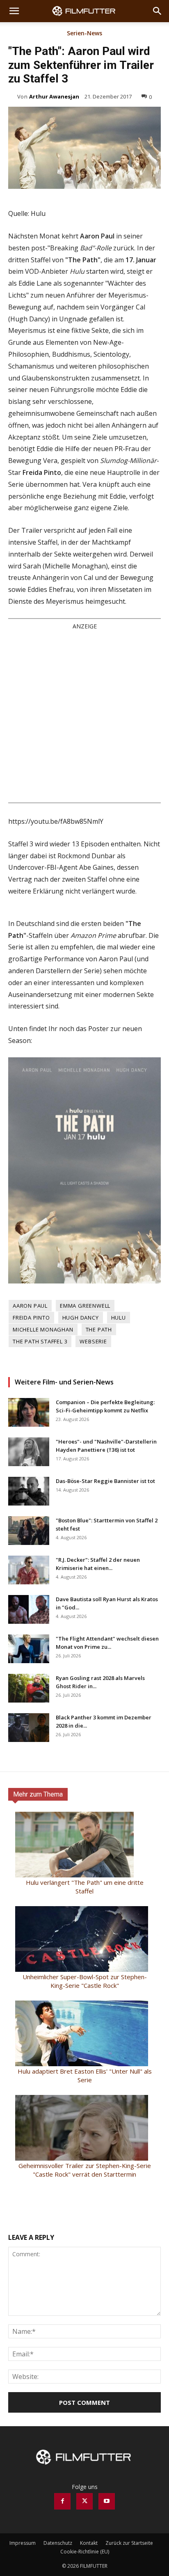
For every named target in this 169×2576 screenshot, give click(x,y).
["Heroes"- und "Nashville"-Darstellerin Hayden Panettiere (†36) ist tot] (29, 1452)
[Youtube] (107, 2501)
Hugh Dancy (81, 1318)
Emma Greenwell (85, 1306)
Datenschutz (58, 2543)
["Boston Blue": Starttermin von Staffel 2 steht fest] (29, 1531)
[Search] (158, 11)
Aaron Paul (30, 1306)
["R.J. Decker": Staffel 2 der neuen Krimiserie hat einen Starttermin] (29, 1570)
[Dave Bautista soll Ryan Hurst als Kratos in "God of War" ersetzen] (29, 1609)
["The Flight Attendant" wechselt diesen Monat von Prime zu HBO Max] (29, 1649)
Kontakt (89, 2543)
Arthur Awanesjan (54, 96)
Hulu (119, 1318)
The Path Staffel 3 (40, 1341)
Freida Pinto (31, 1318)
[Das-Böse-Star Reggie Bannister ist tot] (29, 1491)
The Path (99, 1329)
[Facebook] (62, 2501)
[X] (84, 2501)
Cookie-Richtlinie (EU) (85, 2552)
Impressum (23, 2543)
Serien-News (84, 34)
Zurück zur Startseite (129, 2543)
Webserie (93, 1341)
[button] (14, 11)
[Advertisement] (84, 716)
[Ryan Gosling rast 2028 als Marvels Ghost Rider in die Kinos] (29, 1688)
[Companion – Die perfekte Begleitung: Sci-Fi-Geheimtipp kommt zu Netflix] (29, 1412)
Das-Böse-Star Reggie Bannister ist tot (105, 1481)
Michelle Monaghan (43, 1329)
